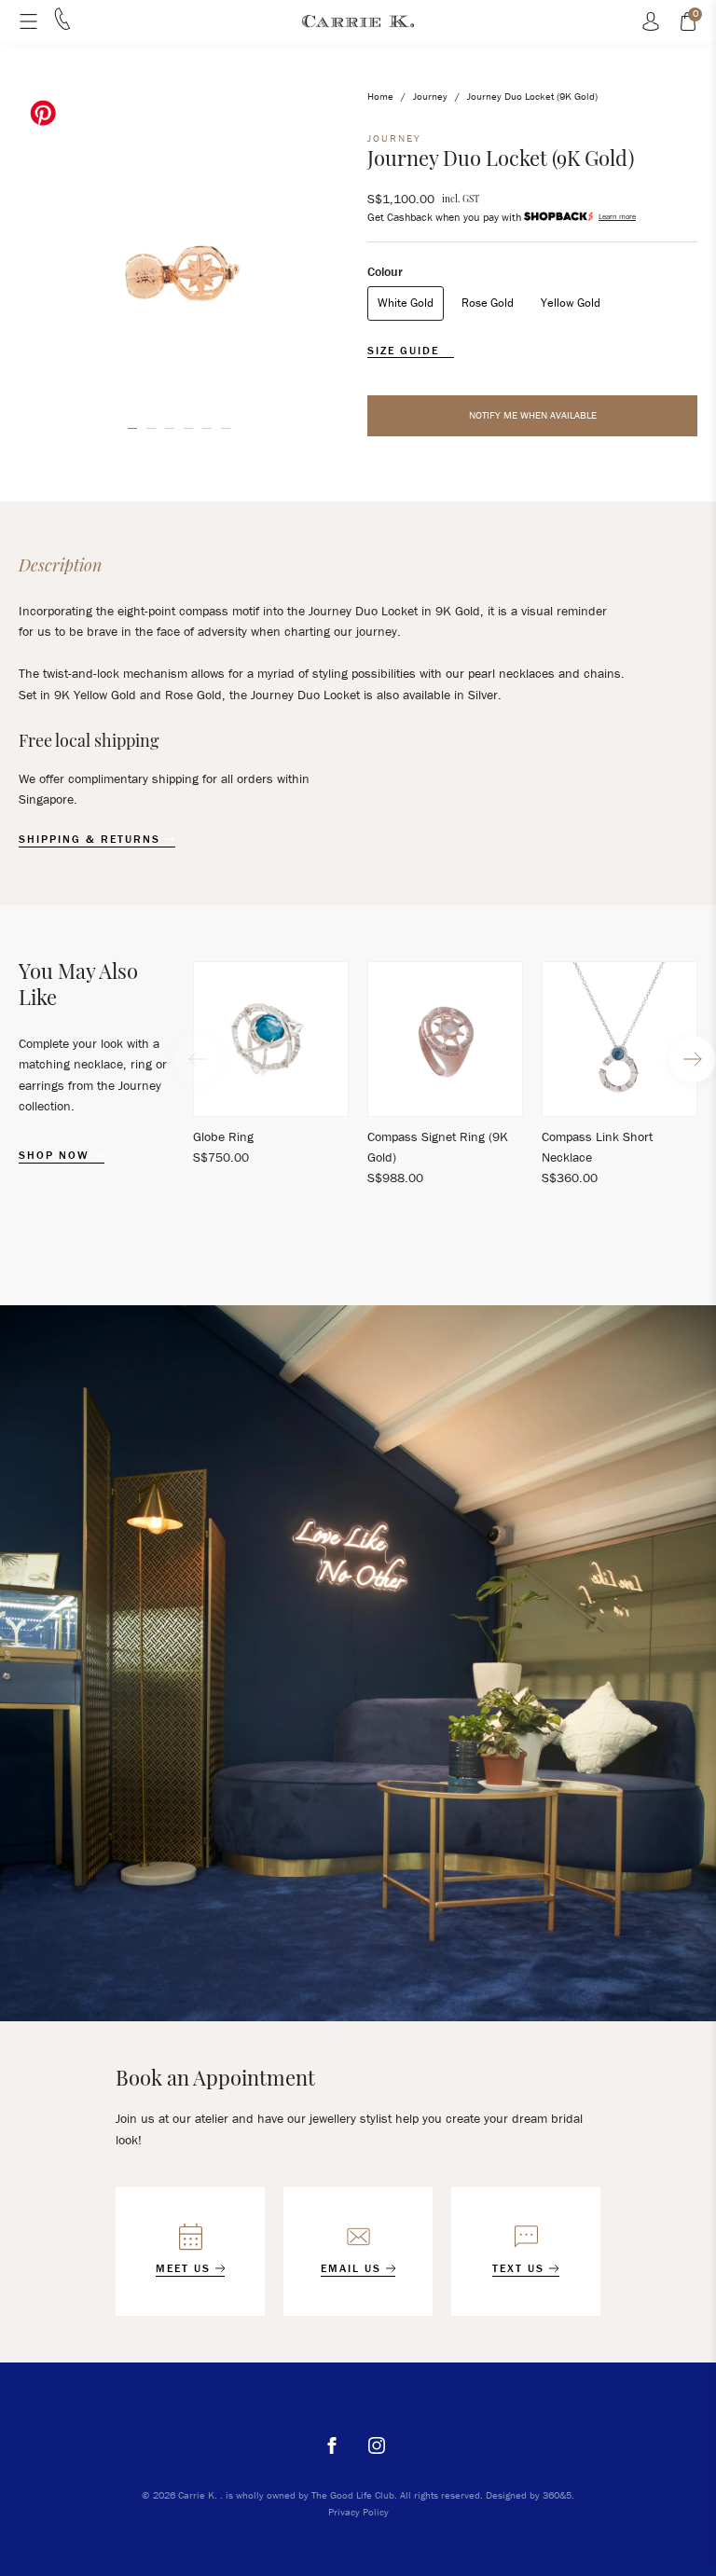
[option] (179, 249)
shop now (56, 1155)
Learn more (617, 216)
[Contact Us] (62, 25)
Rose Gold (488, 303)
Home (380, 96)
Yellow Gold (571, 303)
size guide (406, 351)
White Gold (406, 303)
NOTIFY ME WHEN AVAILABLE (533, 415)
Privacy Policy (358, 2512)
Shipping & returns (92, 839)
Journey (430, 96)
